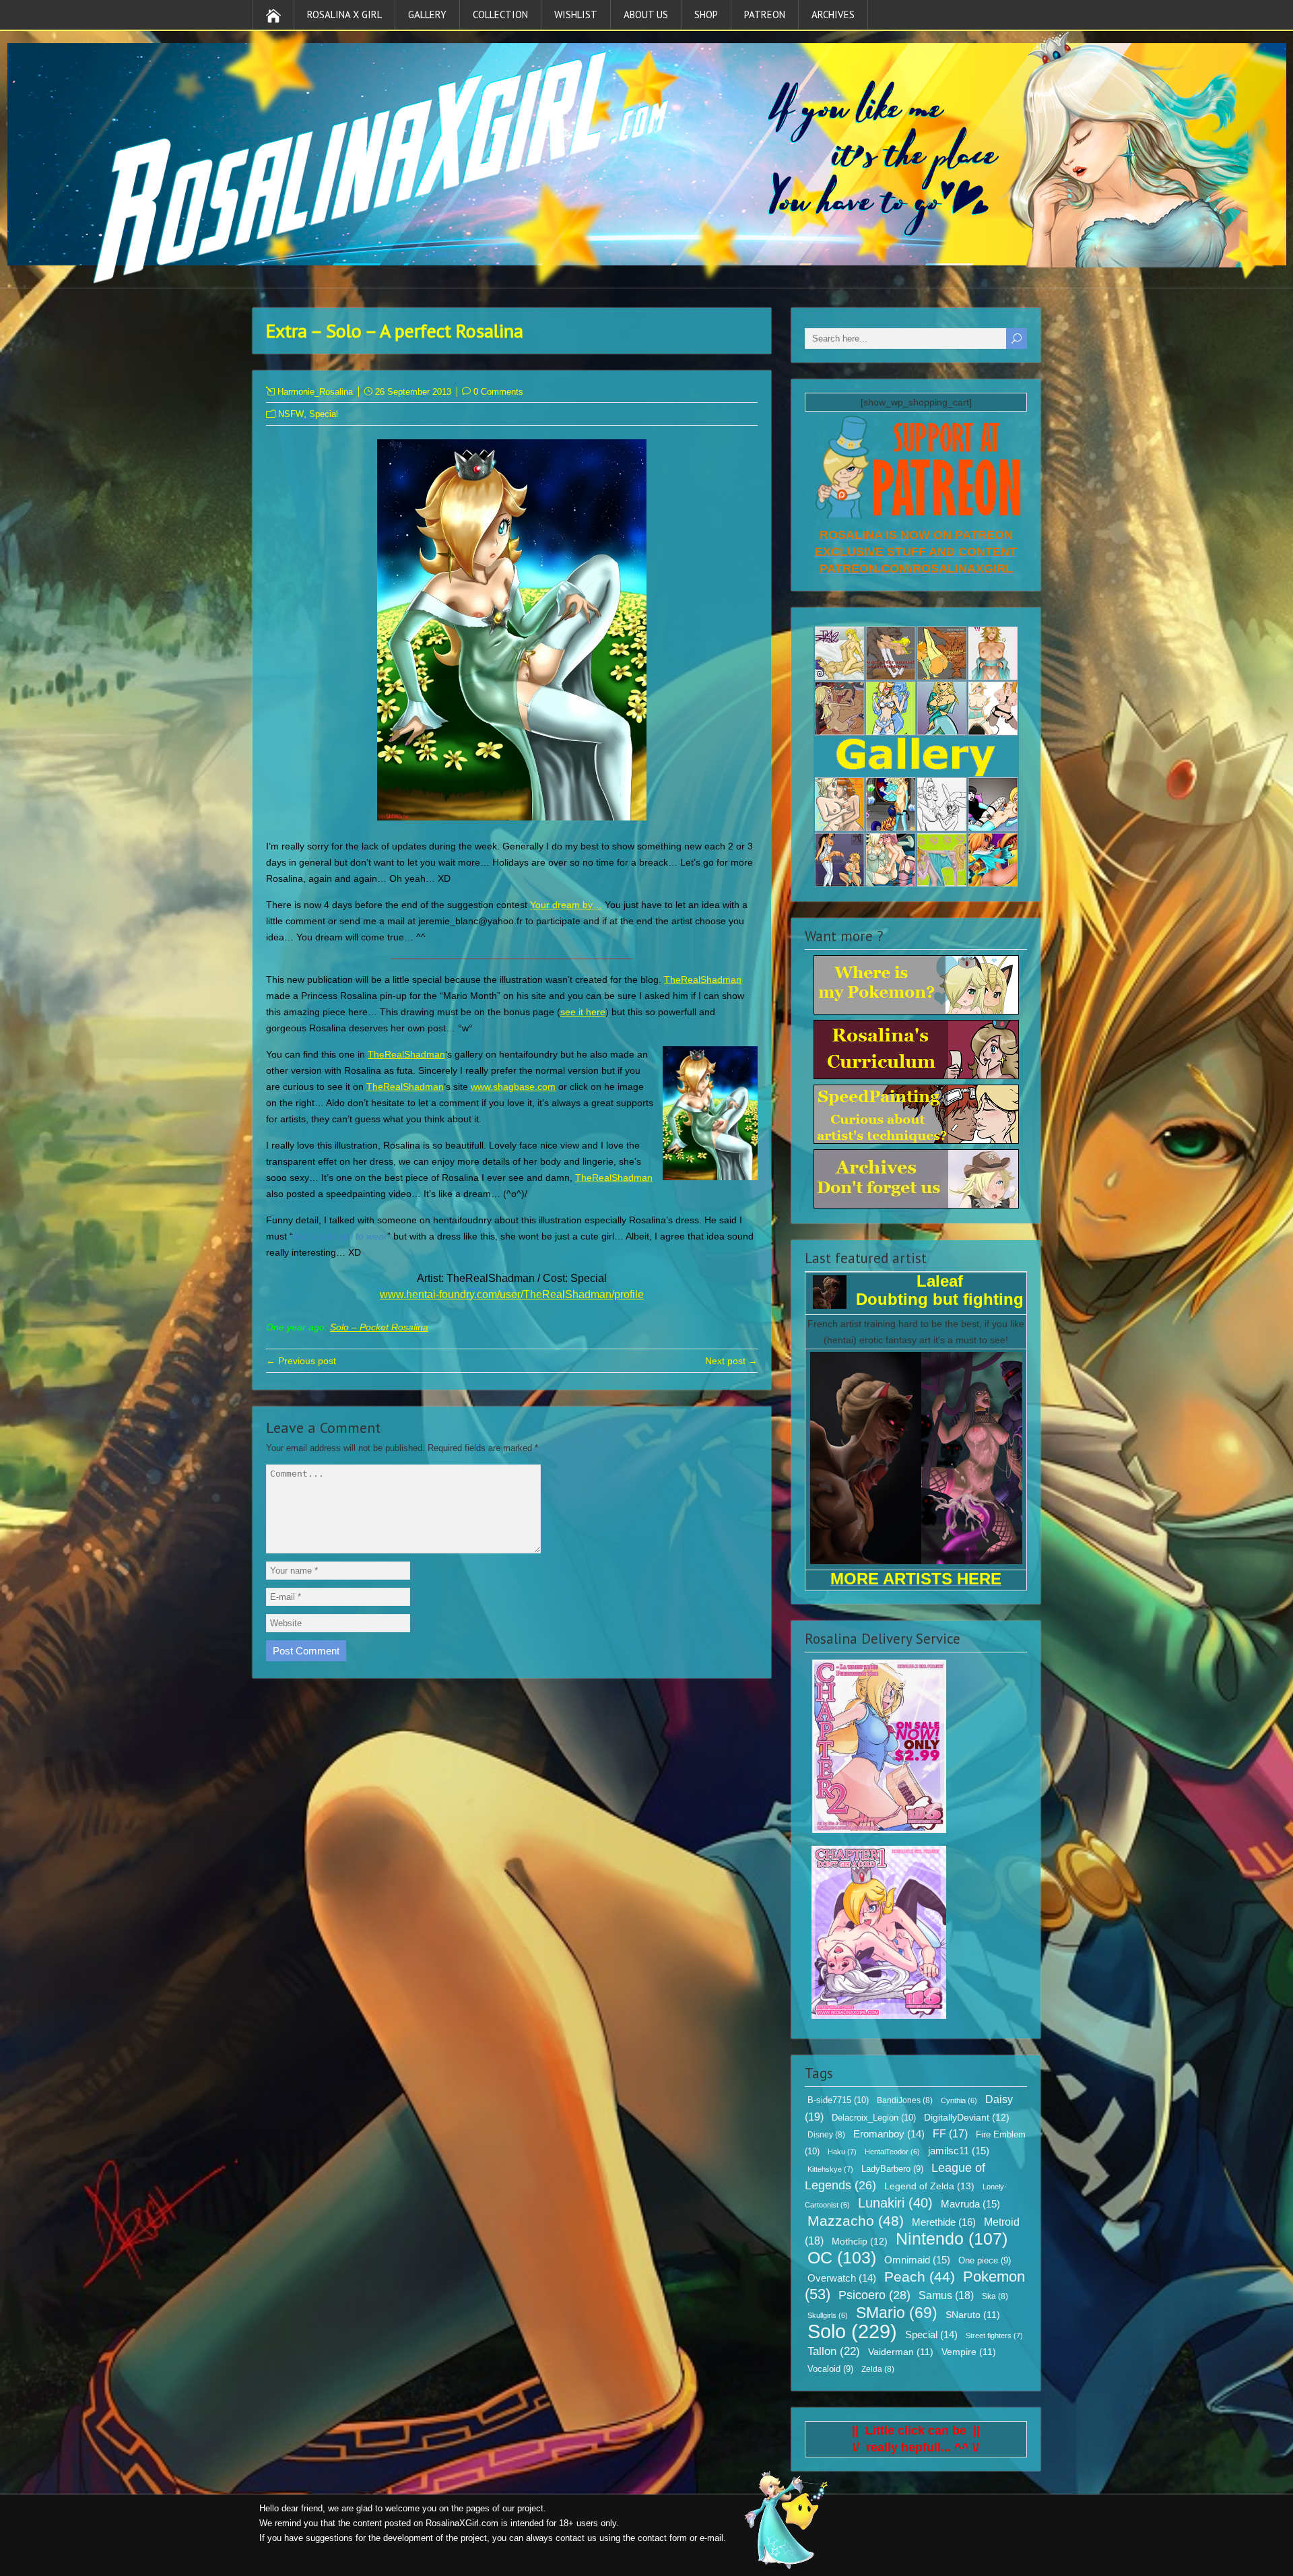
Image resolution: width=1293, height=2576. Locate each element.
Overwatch (842, 2278)
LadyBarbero (892, 2169)
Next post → (731, 1361)
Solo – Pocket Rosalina (379, 1327)
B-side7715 (838, 2100)
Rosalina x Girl (344, 14)
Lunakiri (895, 2203)
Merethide (944, 2222)
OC (842, 2257)
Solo (852, 2331)
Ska (995, 2296)
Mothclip (860, 2241)
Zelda (878, 2369)
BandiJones (905, 2100)
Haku (842, 2152)
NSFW (291, 414)
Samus (946, 2295)
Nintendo (952, 2239)
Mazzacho (856, 2221)
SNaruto (973, 2315)
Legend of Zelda (929, 2186)
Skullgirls (828, 2315)
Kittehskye (830, 2169)
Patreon (765, 14)
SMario (897, 2313)
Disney (826, 2135)
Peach (920, 2277)
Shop (706, 14)
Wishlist (576, 14)
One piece (985, 2261)
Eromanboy (889, 2134)
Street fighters (994, 2336)
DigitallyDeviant (967, 2117)
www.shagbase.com (513, 1087)
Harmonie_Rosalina (315, 392)
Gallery (427, 14)
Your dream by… (566, 905)
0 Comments (498, 392)
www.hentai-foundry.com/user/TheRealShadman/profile (512, 1294)
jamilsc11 (959, 2151)
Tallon (834, 2351)
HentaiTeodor (892, 2152)
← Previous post (301, 1361)
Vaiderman (901, 2352)
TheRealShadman (703, 979)
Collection (500, 14)
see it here (583, 1012)
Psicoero (874, 2295)
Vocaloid (830, 2369)
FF (950, 2134)
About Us (646, 14)
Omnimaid (917, 2260)
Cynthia (959, 2100)
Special (324, 414)
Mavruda (970, 2204)
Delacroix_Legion (874, 2118)
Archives (833, 14)
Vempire (969, 2352)
